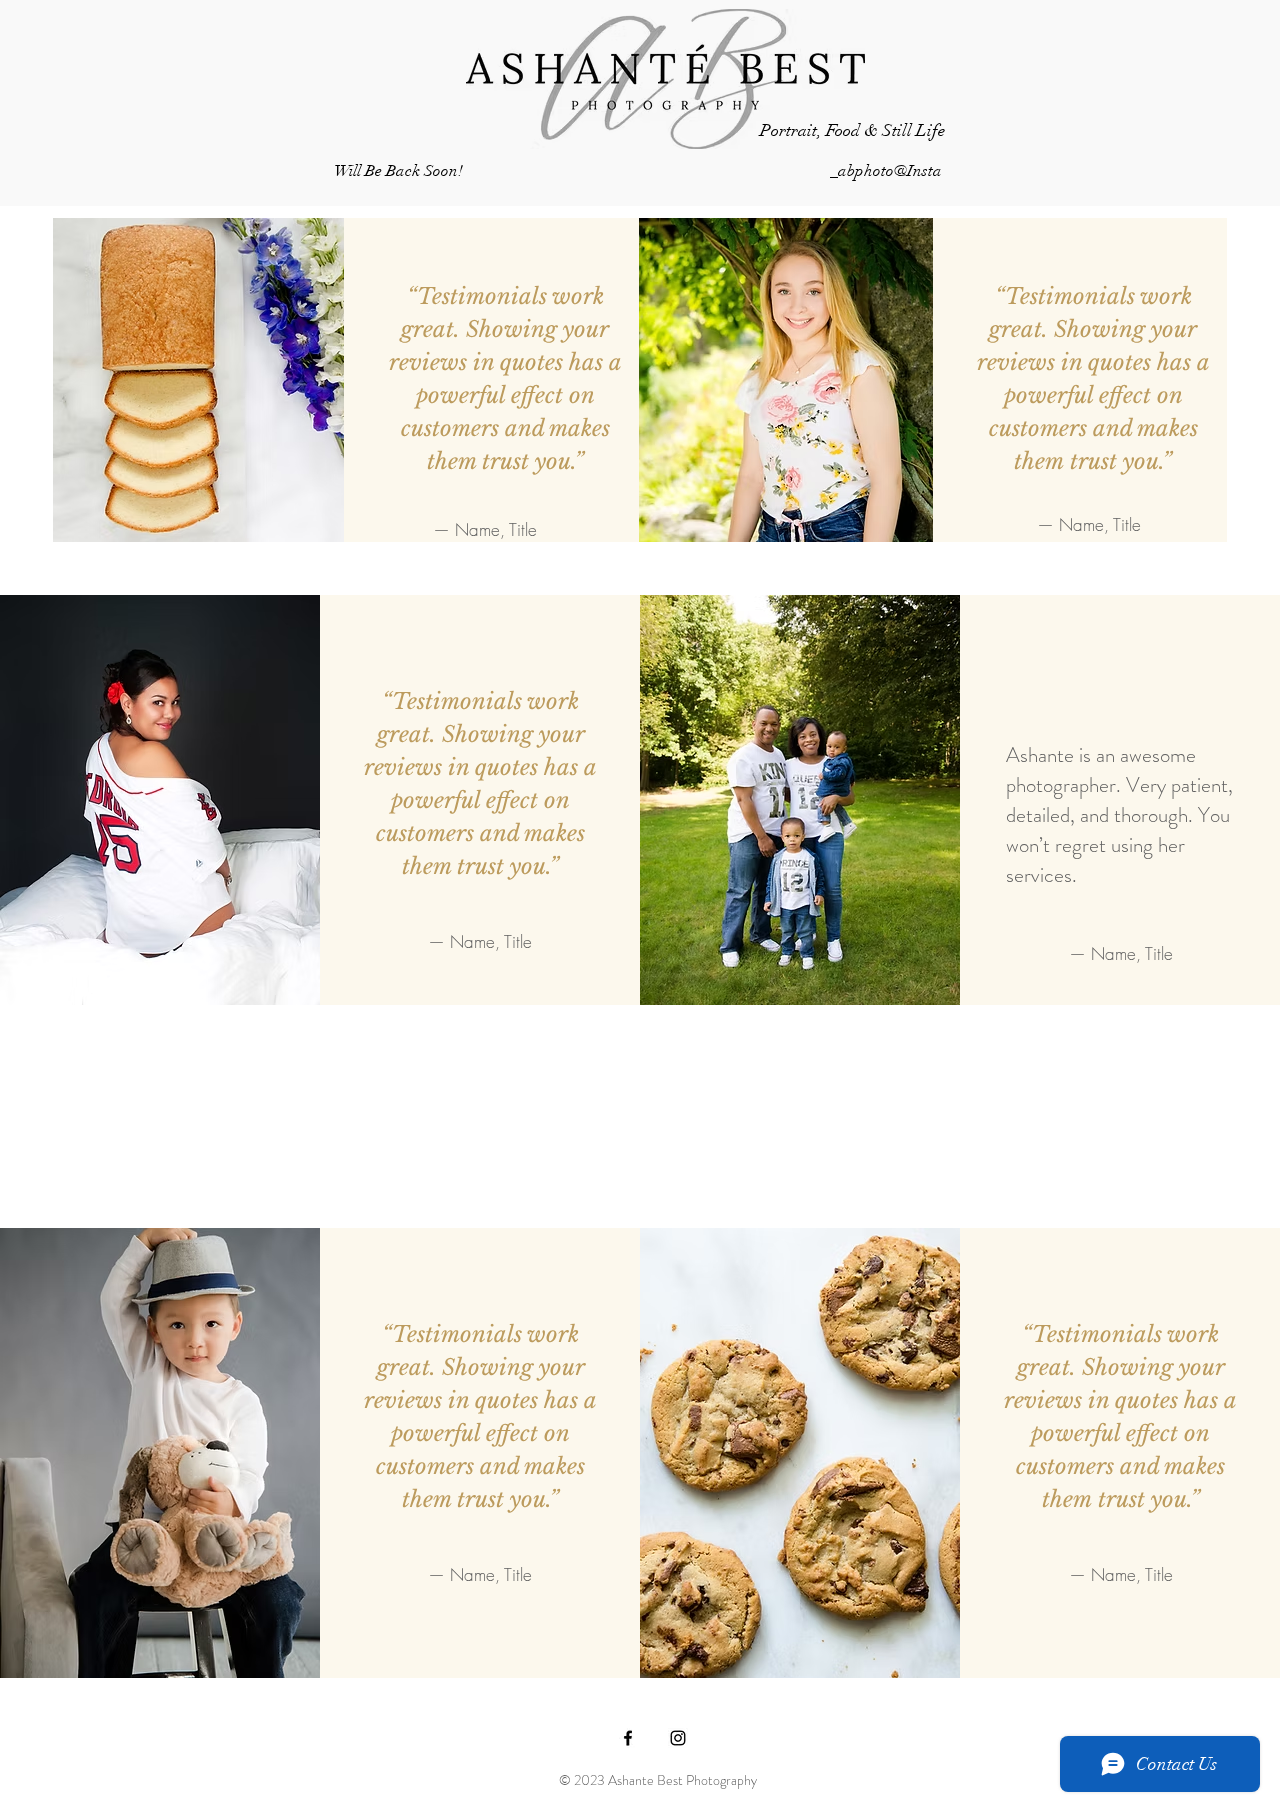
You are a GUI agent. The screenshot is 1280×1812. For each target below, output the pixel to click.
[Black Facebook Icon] (628, 1738)
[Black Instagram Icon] (678, 1738)
